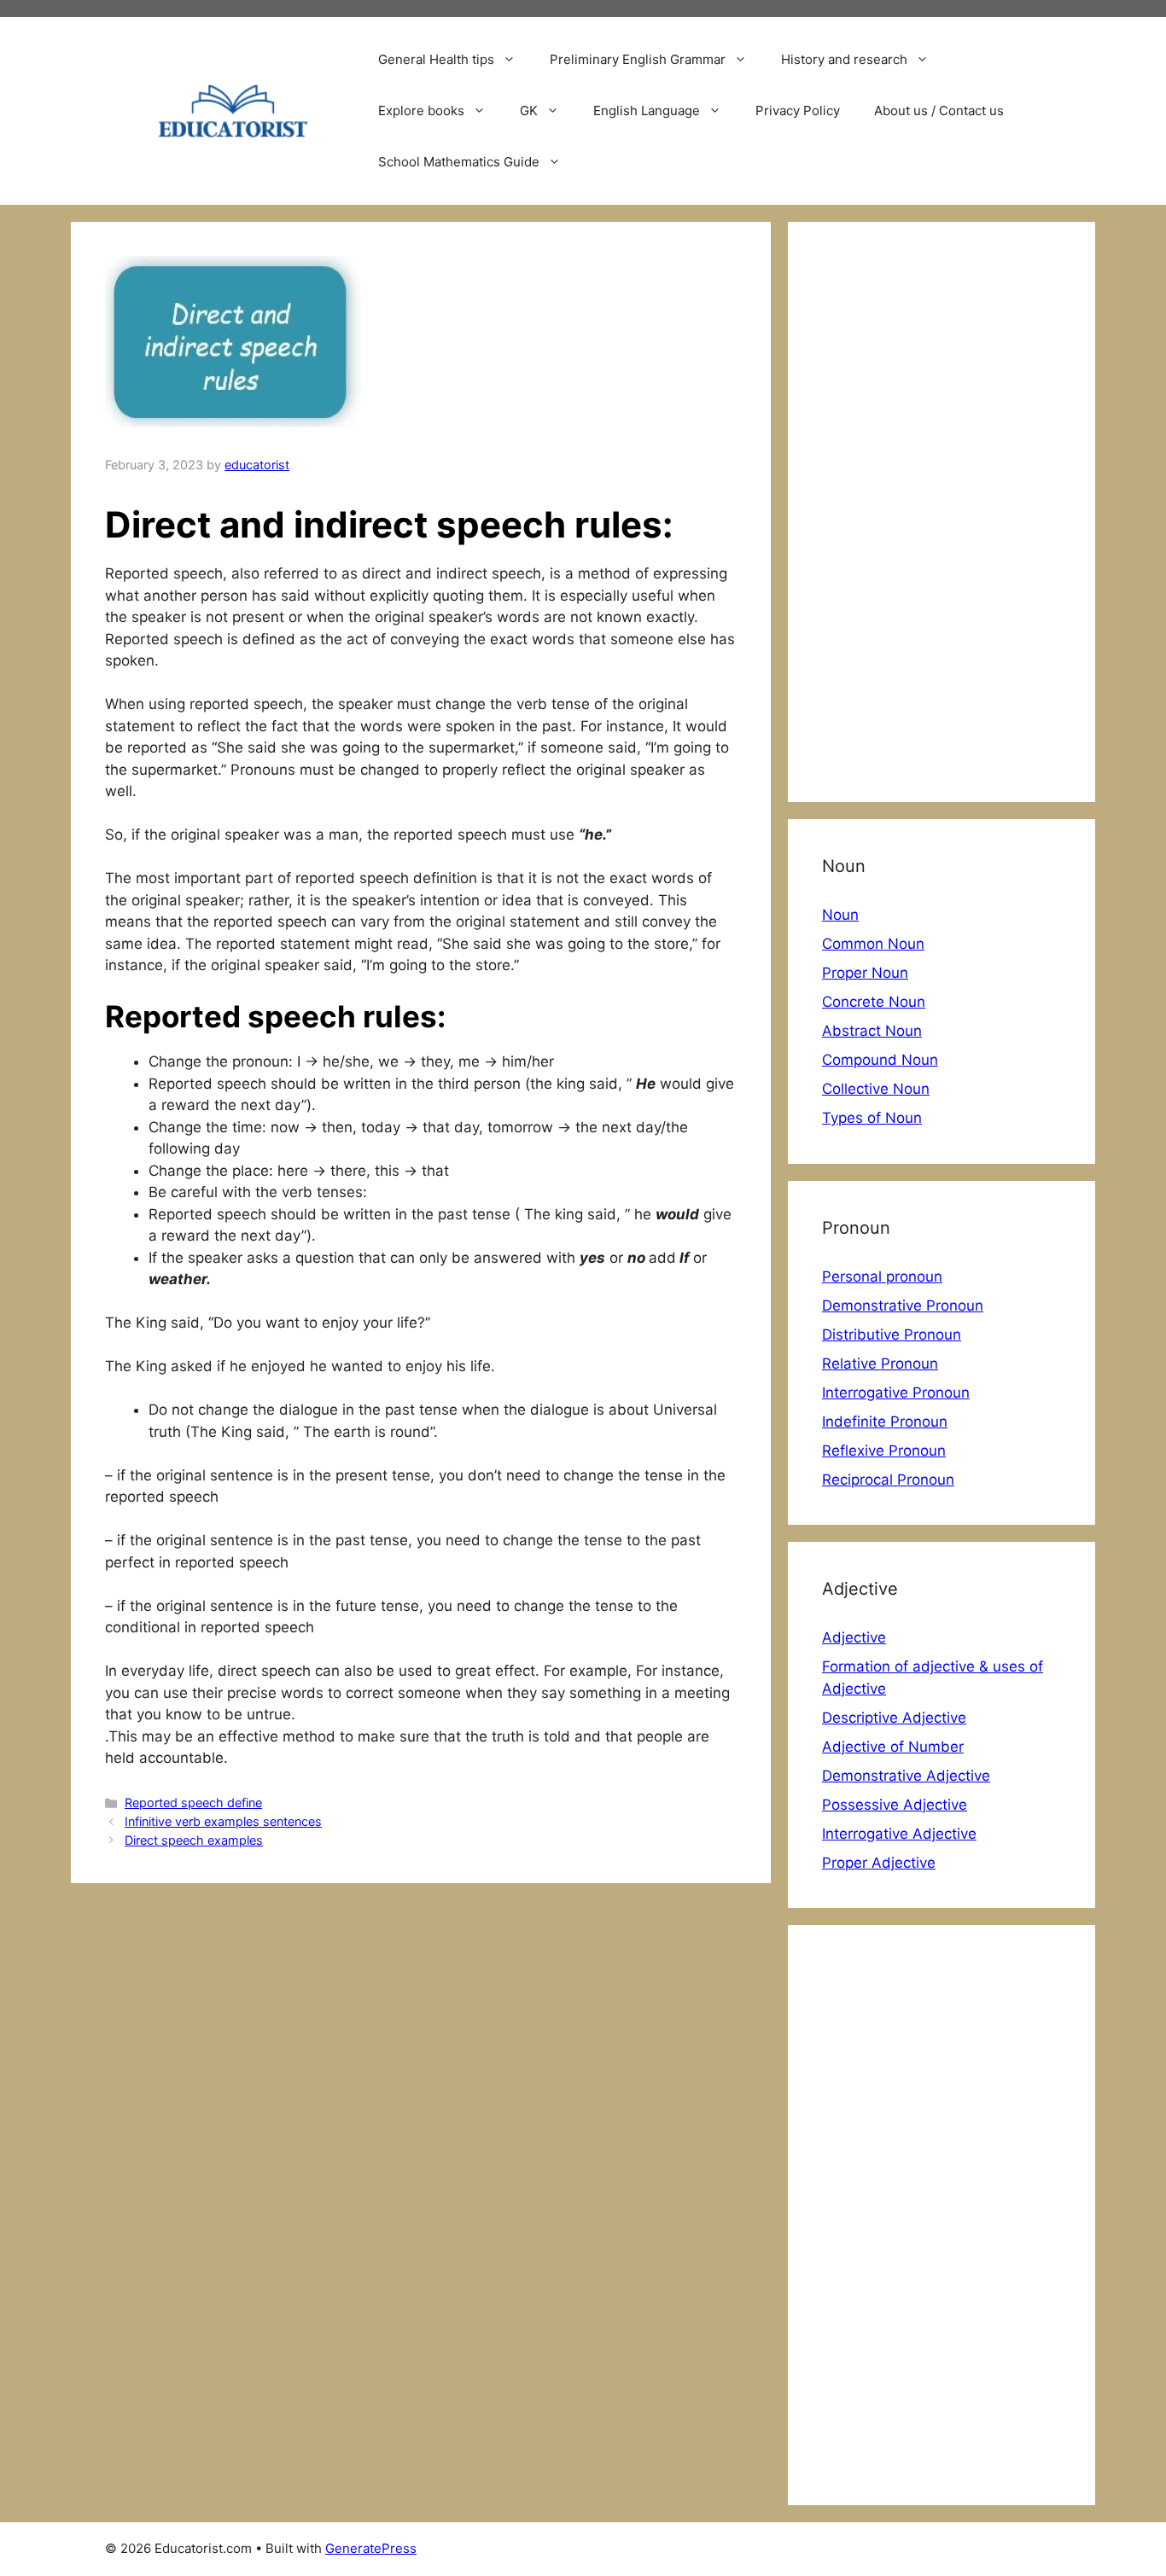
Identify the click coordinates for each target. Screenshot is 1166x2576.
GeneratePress (371, 2548)
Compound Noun (880, 1060)
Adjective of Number (893, 1747)
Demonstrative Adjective (906, 1776)
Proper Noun (865, 973)
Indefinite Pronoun (885, 1422)
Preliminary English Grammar (638, 59)
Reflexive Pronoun (884, 1451)
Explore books (421, 110)
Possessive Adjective (895, 1805)
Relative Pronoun (880, 1364)
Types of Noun (872, 1118)
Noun (840, 915)
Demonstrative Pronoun (903, 1305)
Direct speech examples (194, 1840)
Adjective (854, 1637)
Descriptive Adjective (894, 1718)
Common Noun (873, 944)
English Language (647, 110)
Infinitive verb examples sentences (223, 1821)
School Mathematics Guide (459, 162)
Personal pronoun (882, 1276)
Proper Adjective (879, 1863)
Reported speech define (193, 1803)
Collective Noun (876, 1089)
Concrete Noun (874, 1002)
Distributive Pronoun (892, 1335)
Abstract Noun (872, 1031)
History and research (844, 59)
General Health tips (436, 59)
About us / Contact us (939, 110)
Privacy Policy (798, 110)
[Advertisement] (942, 512)
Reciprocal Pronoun (888, 1480)
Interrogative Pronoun (896, 1393)
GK (529, 110)
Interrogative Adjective (899, 1834)
